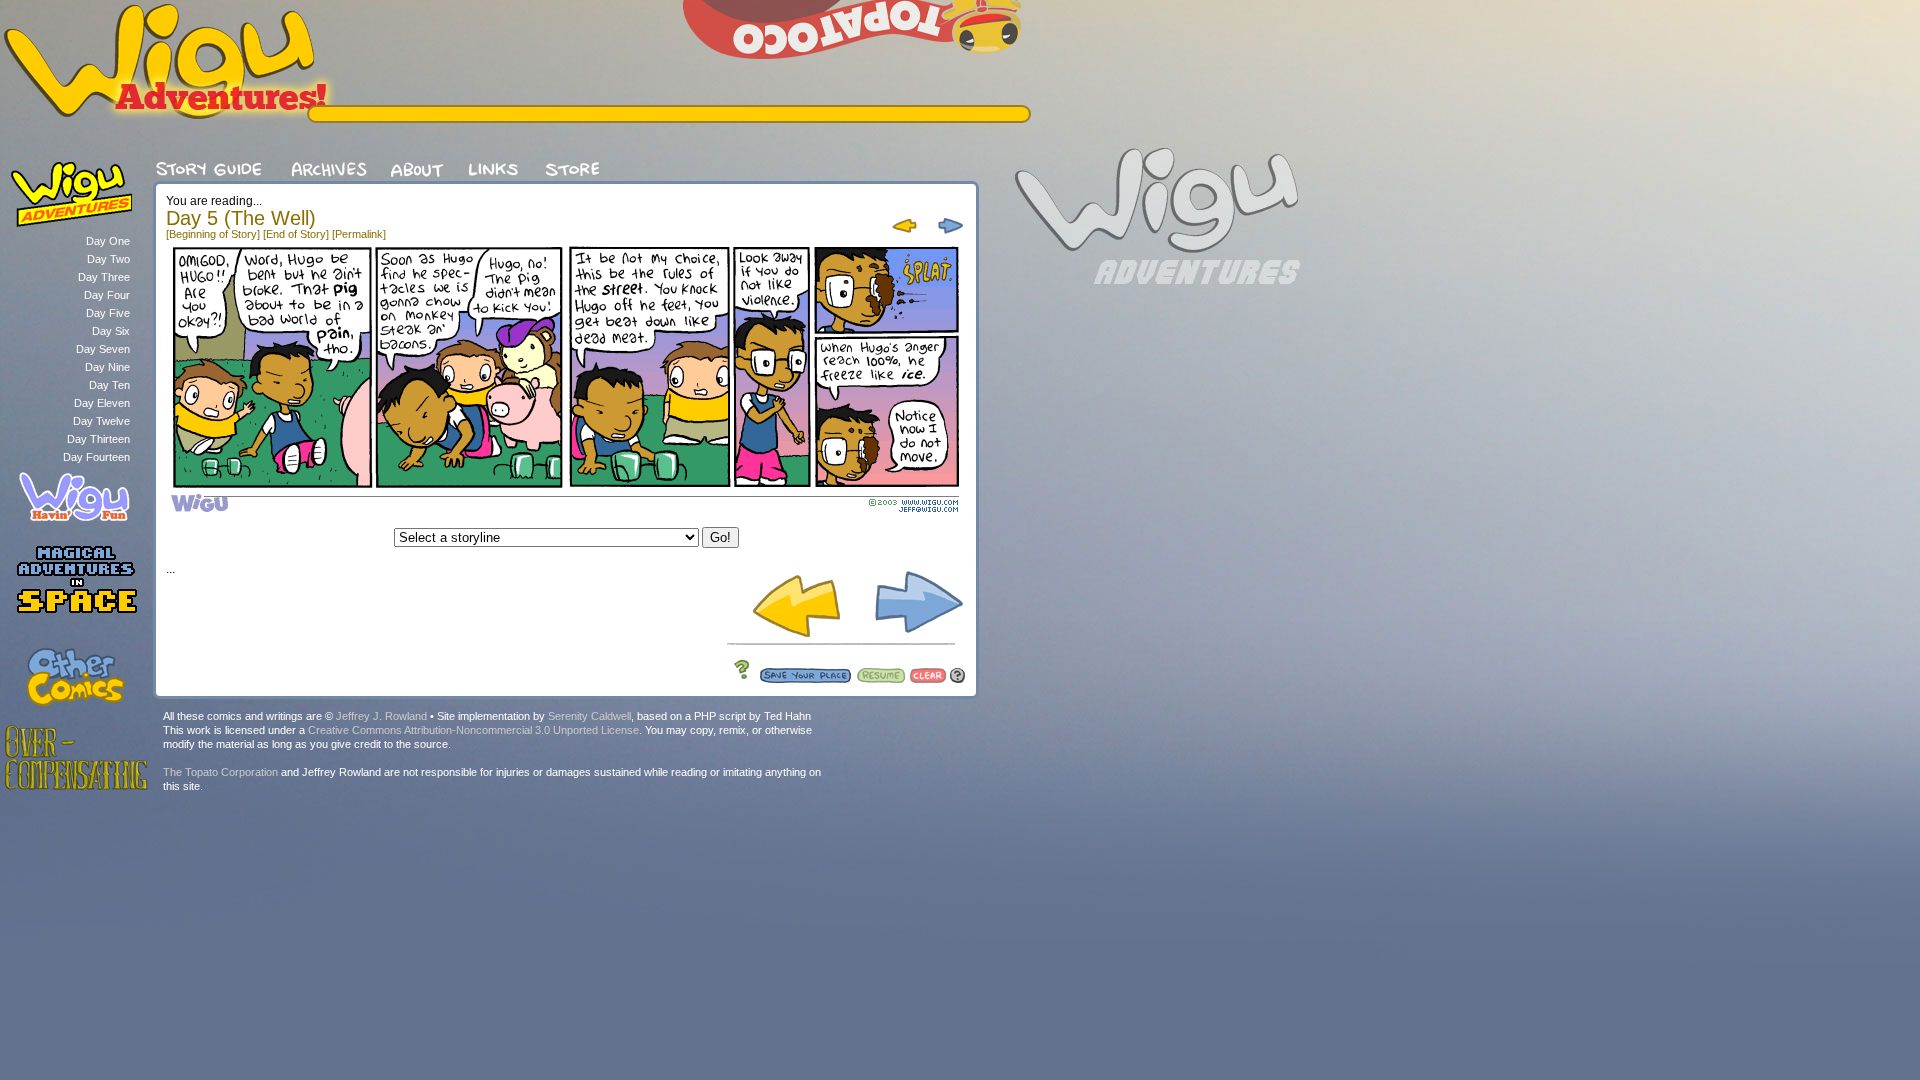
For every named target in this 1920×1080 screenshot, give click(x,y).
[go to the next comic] (911, 636)
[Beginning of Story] (213, 234)
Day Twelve (101, 421)
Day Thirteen (98, 439)
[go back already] (905, 235)
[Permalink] (359, 234)
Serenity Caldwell (589, 716)
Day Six (111, 331)
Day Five (108, 313)
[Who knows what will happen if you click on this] (737, 679)
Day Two (108, 259)
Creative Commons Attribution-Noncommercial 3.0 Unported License (473, 730)
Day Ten (109, 385)
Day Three (104, 277)
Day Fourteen (96, 457)
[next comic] (947, 235)
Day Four (107, 295)
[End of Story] (296, 234)
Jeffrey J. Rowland (381, 716)
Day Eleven (102, 403)
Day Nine (107, 367)
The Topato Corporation (220, 772)
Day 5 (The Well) (241, 218)
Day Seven (103, 349)
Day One (108, 241)
